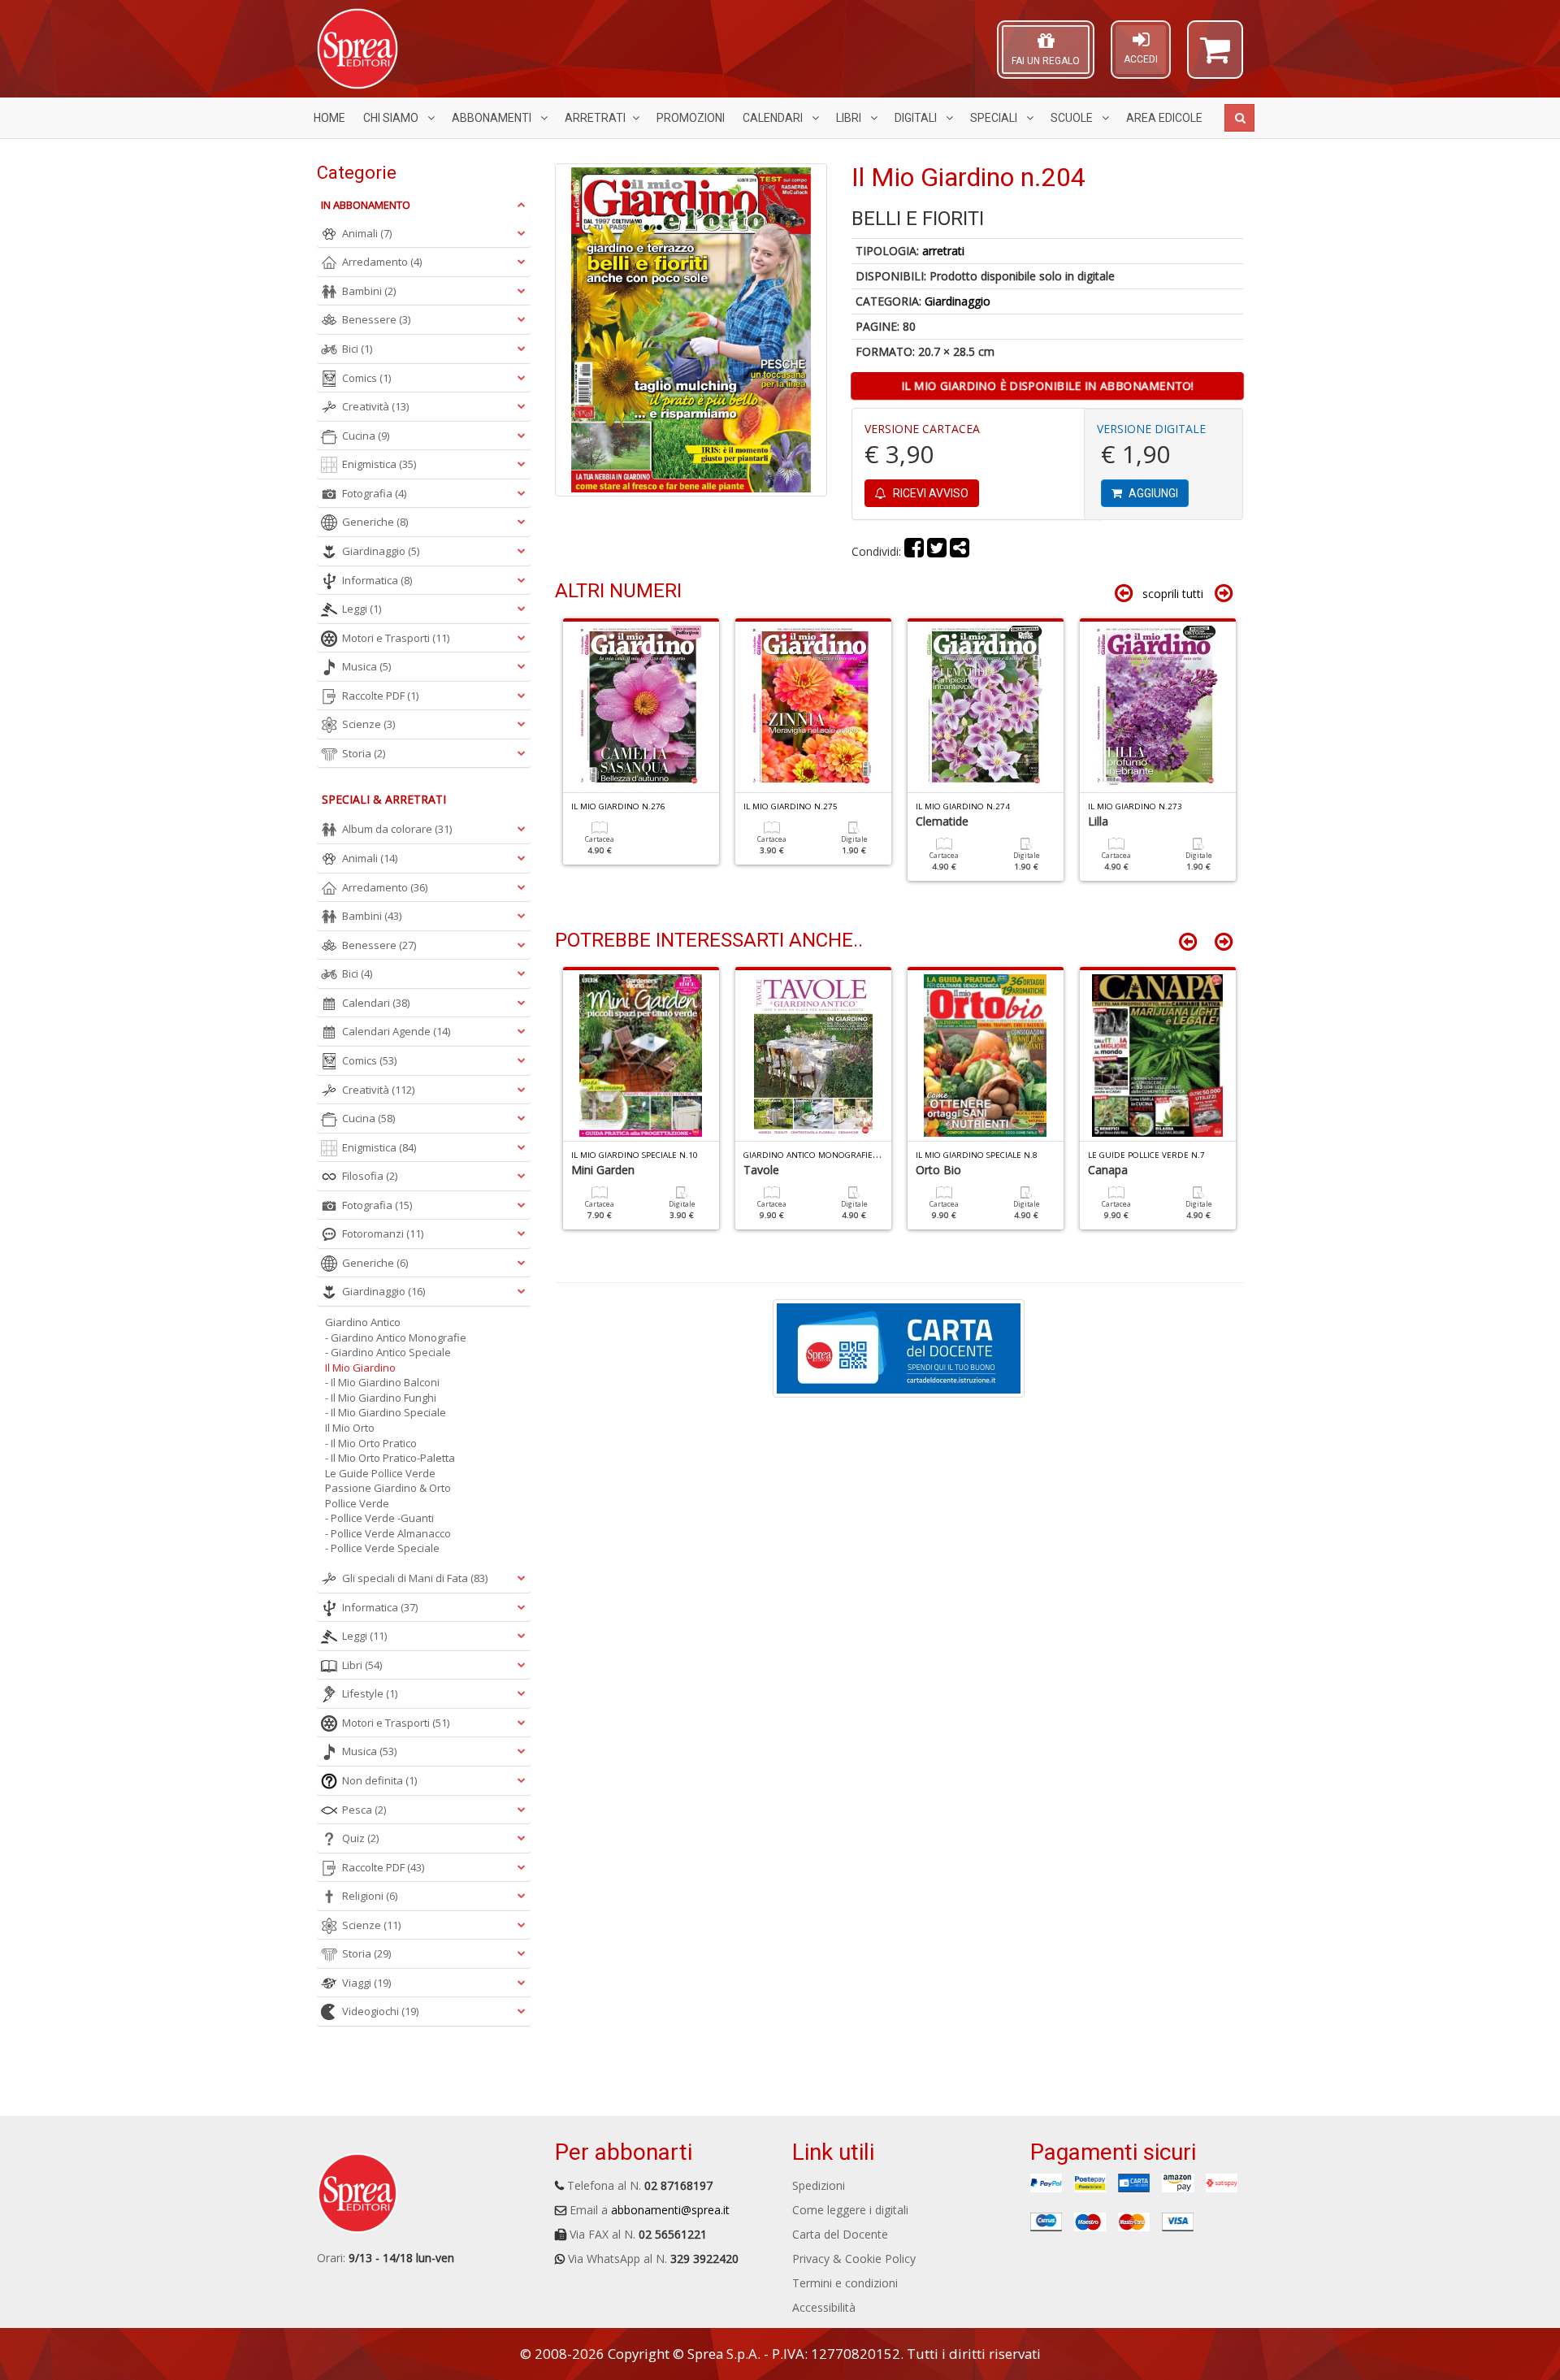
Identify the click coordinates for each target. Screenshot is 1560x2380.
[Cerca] (1239, 118)
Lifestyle (370, 1693)
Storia (364, 753)
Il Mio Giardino (360, 1368)
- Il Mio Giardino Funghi (381, 1398)
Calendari (774, 118)
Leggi (362, 609)
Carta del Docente (840, 2234)
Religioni (370, 1896)
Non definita (379, 1780)
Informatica (377, 580)
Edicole (1164, 118)
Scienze (368, 724)
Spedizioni (819, 2185)
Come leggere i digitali (850, 2210)
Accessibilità (824, 2307)
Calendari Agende (396, 1031)
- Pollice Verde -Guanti (379, 1518)
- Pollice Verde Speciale (382, 1548)
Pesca (364, 1810)
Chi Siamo (392, 118)
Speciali (995, 118)
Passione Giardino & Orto (388, 1488)
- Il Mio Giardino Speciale (386, 1412)
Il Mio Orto (350, 1428)
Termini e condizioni (845, 2283)
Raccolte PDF (380, 696)
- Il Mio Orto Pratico (371, 1443)
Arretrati (595, 118)
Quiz (360, 1838)
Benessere (376, 319)
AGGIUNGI (1152, 493)
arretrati (943, 251)
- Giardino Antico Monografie (396, 1337)
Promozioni (691, 118)
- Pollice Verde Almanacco (388, 1533)
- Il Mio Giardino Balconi (382, 1382)
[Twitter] (937, 551)
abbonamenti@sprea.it (670, 2210)
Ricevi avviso (929, 493)
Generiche (375, 522)
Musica (366, 666)
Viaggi (366, 1983)
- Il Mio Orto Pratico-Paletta (390, 1458)
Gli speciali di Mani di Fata (415, 1578)
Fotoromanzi (383, 1233)
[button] (1215, 57)
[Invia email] (960, 551)
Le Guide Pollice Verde (380, 1473)
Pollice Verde (357, 1503)
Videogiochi (380, 2011)
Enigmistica (379, 464)
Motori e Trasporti (396, 638)
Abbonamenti (493, 118)
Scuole (1073, 118)
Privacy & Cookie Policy (854, 2259)
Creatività (375, 406)
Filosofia (370, 1176)
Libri (850, 118)
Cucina (366, 436)
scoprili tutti (1173, 594)
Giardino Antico (363, 1322)
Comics (366, 378)
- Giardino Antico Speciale (388, 1352)
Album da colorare (397, 829)
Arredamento (382, 262)
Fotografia (374, 493)
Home (329, 118)
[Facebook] (914, 551)
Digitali (917, 118)
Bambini (369, 291)
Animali (367, 233)
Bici (357, 349)
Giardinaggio (958, 301)
